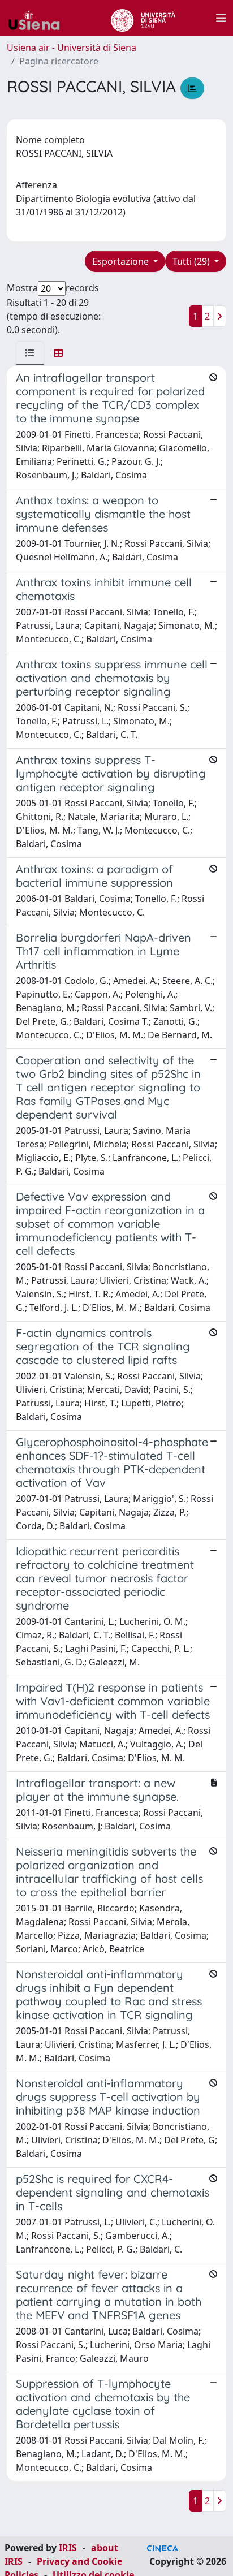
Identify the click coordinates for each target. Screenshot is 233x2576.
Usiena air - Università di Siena (72, 48)
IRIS (68, 2548)
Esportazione (122, 261)
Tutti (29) (192, 261)
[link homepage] (38, 18)
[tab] (30, 353)
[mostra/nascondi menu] (221, 18)
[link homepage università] (143, 18)
